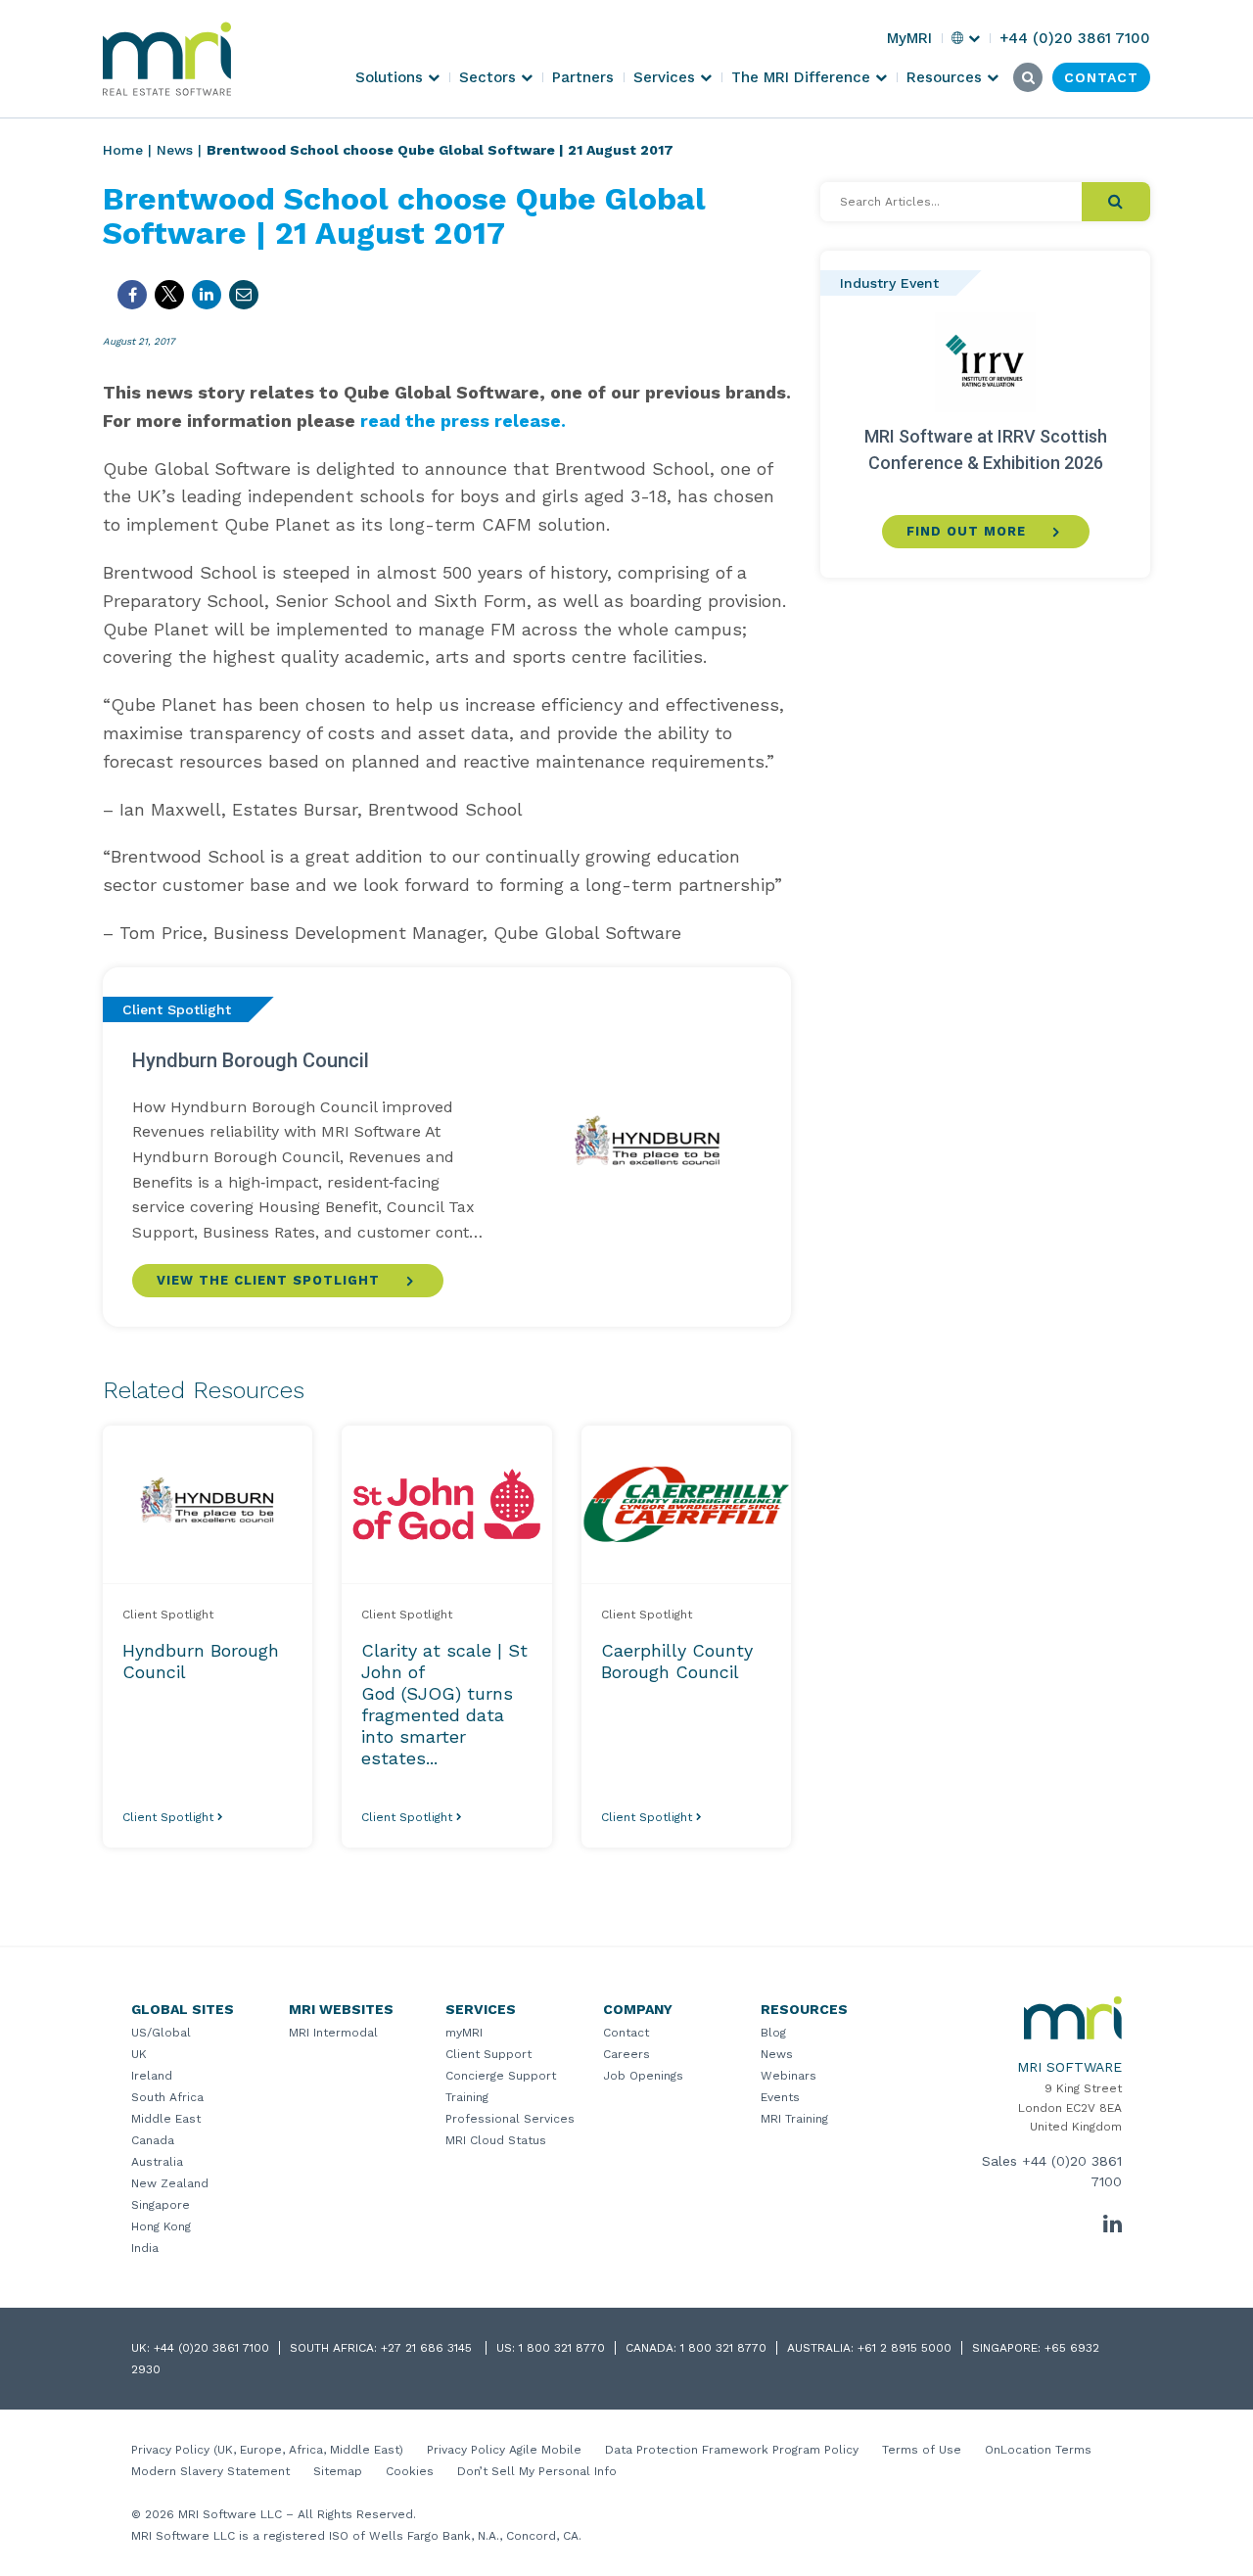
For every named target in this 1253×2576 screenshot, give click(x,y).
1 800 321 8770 (562, 2348)
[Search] (1116, 202)
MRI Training (794, 2119)
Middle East (166, 2119)
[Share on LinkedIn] (207, 295)
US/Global (161, 2033)
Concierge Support (501, 2076)
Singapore (161, 2205)
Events (780, 2097)
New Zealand (170, 2183)
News (175, 150)
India (145, 2248)
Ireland (152, 2076)
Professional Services (510, 2119)
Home (123, 150)
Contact (626, 2033)
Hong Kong (161, 2226)
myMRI (464, 2033)
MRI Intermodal (333, 2033)
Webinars (789, 2076)
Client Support (488, 2054)
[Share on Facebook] (132, 295)
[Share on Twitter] (169, 295)
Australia (157, 2162)
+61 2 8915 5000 (905, 2348)
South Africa (167, 2097)
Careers (626, 2054)
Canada (153, 2140)
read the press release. (463, 421)
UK (139, 2054)
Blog (773, 2033)
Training (467, 2097)
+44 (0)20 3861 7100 (211, 2348)
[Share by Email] (244, 295)
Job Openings (643, 2076)
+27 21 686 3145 (428, 2348)
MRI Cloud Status (496, 2140)
